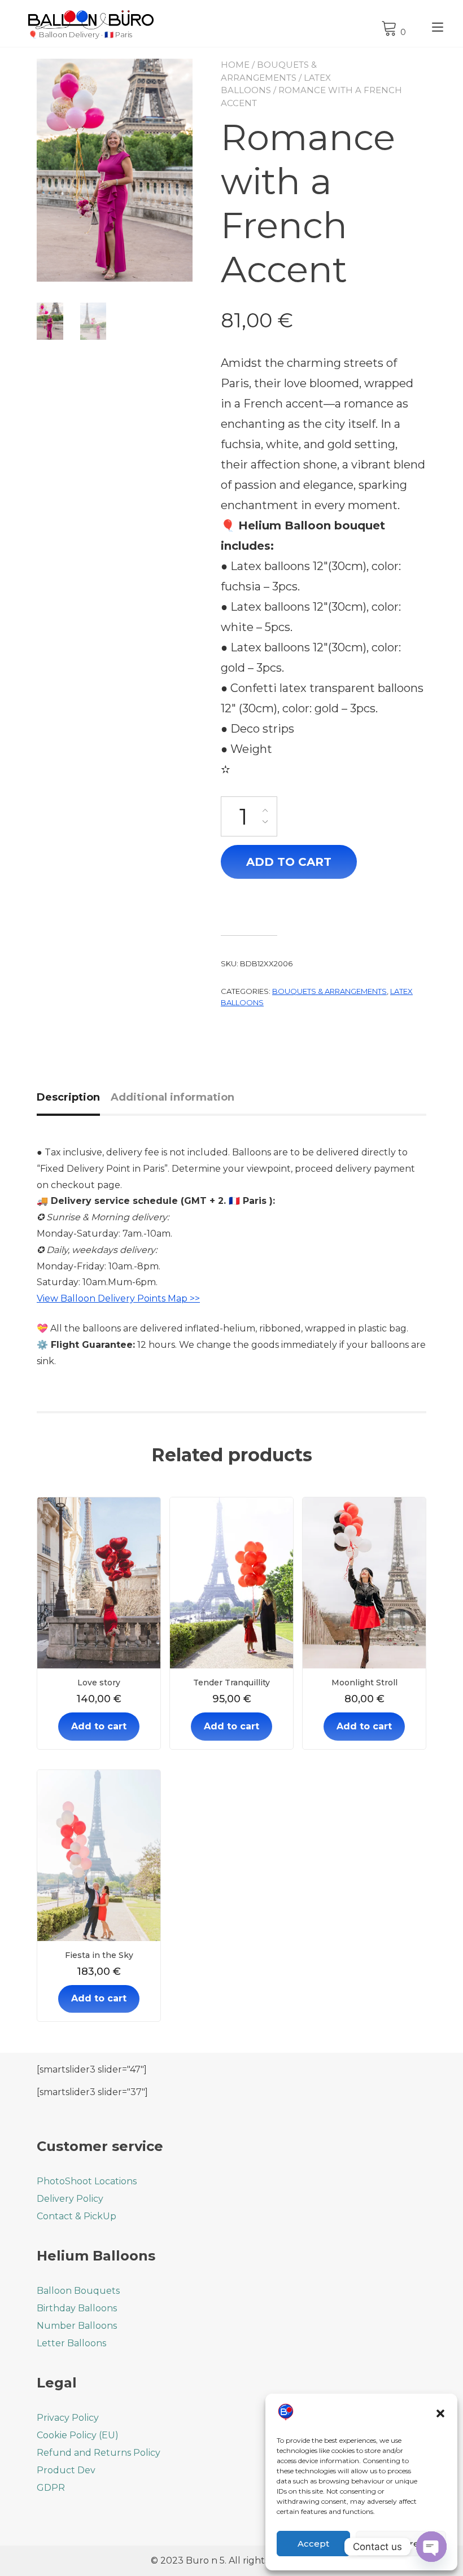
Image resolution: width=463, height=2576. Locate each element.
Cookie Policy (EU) (78, 2435)
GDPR (51, 2488)
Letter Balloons (71, 2343)
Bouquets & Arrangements (329, 991)
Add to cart (289, 862)
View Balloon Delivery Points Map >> (118, 1298)
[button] (440, 2413)
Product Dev (66, 2470)
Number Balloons (77, 2326)
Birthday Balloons (77, 2308)
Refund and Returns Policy (99, 2453)
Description (68, 1097)
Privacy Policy (68, 2418)
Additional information (172, 1097)
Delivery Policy (70, 2199)
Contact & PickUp (77, 2216)
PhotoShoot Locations (87, 2181)
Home (235, 65)
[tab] (73, 1098)
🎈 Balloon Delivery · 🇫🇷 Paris (80, 35)
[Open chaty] (431, 2547)
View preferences (401, 2544)
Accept (313, 2544)
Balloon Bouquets (78, 2291)
